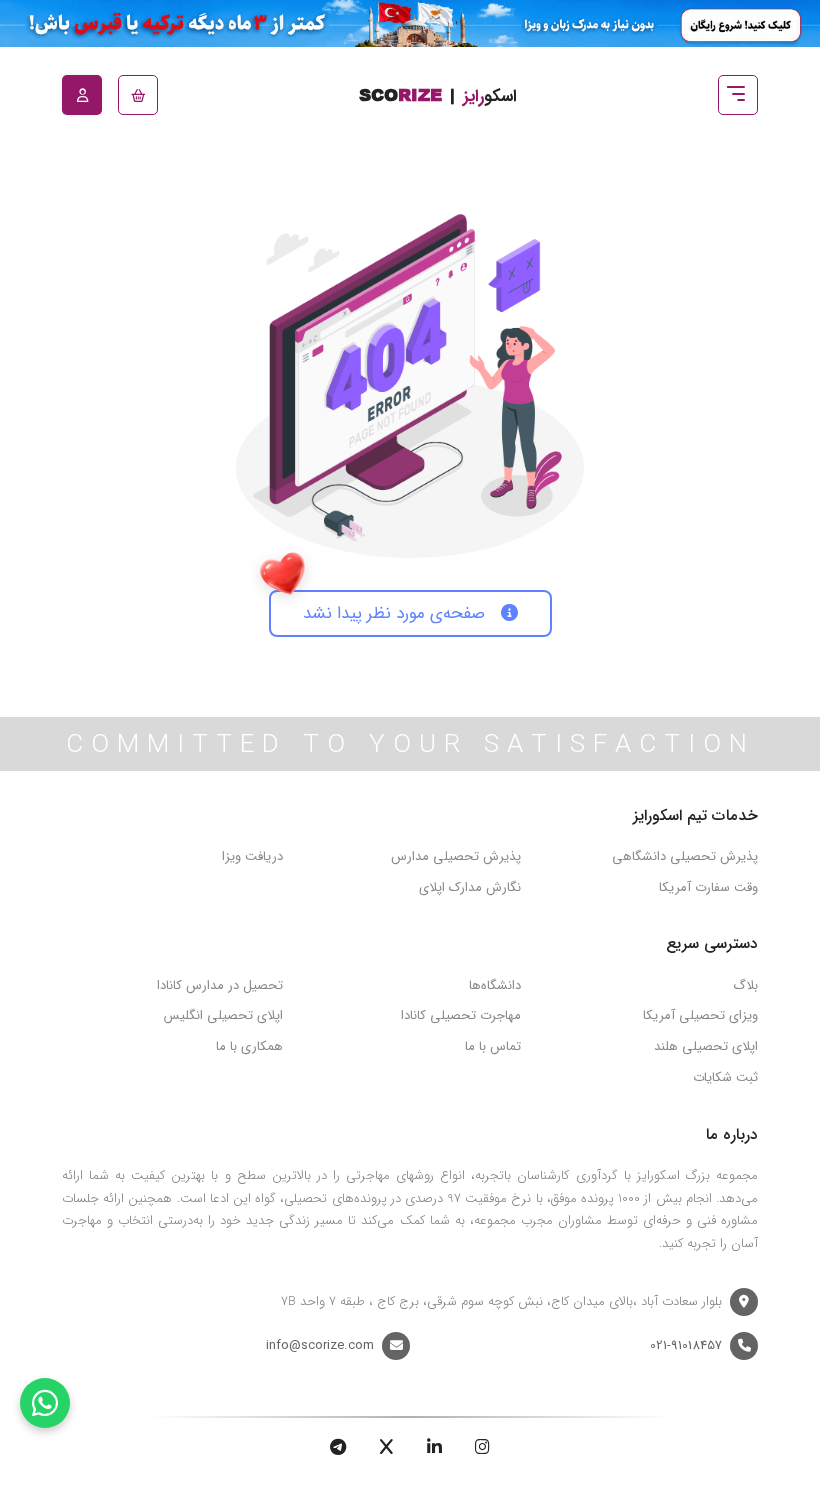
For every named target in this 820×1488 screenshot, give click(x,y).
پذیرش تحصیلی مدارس (456, 856)
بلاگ (745, 985)
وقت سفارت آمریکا (708, 887)
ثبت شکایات (725, 1077)
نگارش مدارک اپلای (470, 887)
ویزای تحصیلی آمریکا (700, 1015)
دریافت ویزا (252, 856)
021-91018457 (686, 1345)
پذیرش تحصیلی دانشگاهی (685, 856)
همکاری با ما (249, 1046)
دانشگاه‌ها (495, 985)
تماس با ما (493, 1046)
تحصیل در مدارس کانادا (220, 985)
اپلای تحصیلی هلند (706, 1046)
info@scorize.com (320, 1345)
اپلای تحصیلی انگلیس (223, 1015)
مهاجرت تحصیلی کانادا (461, 1015)
